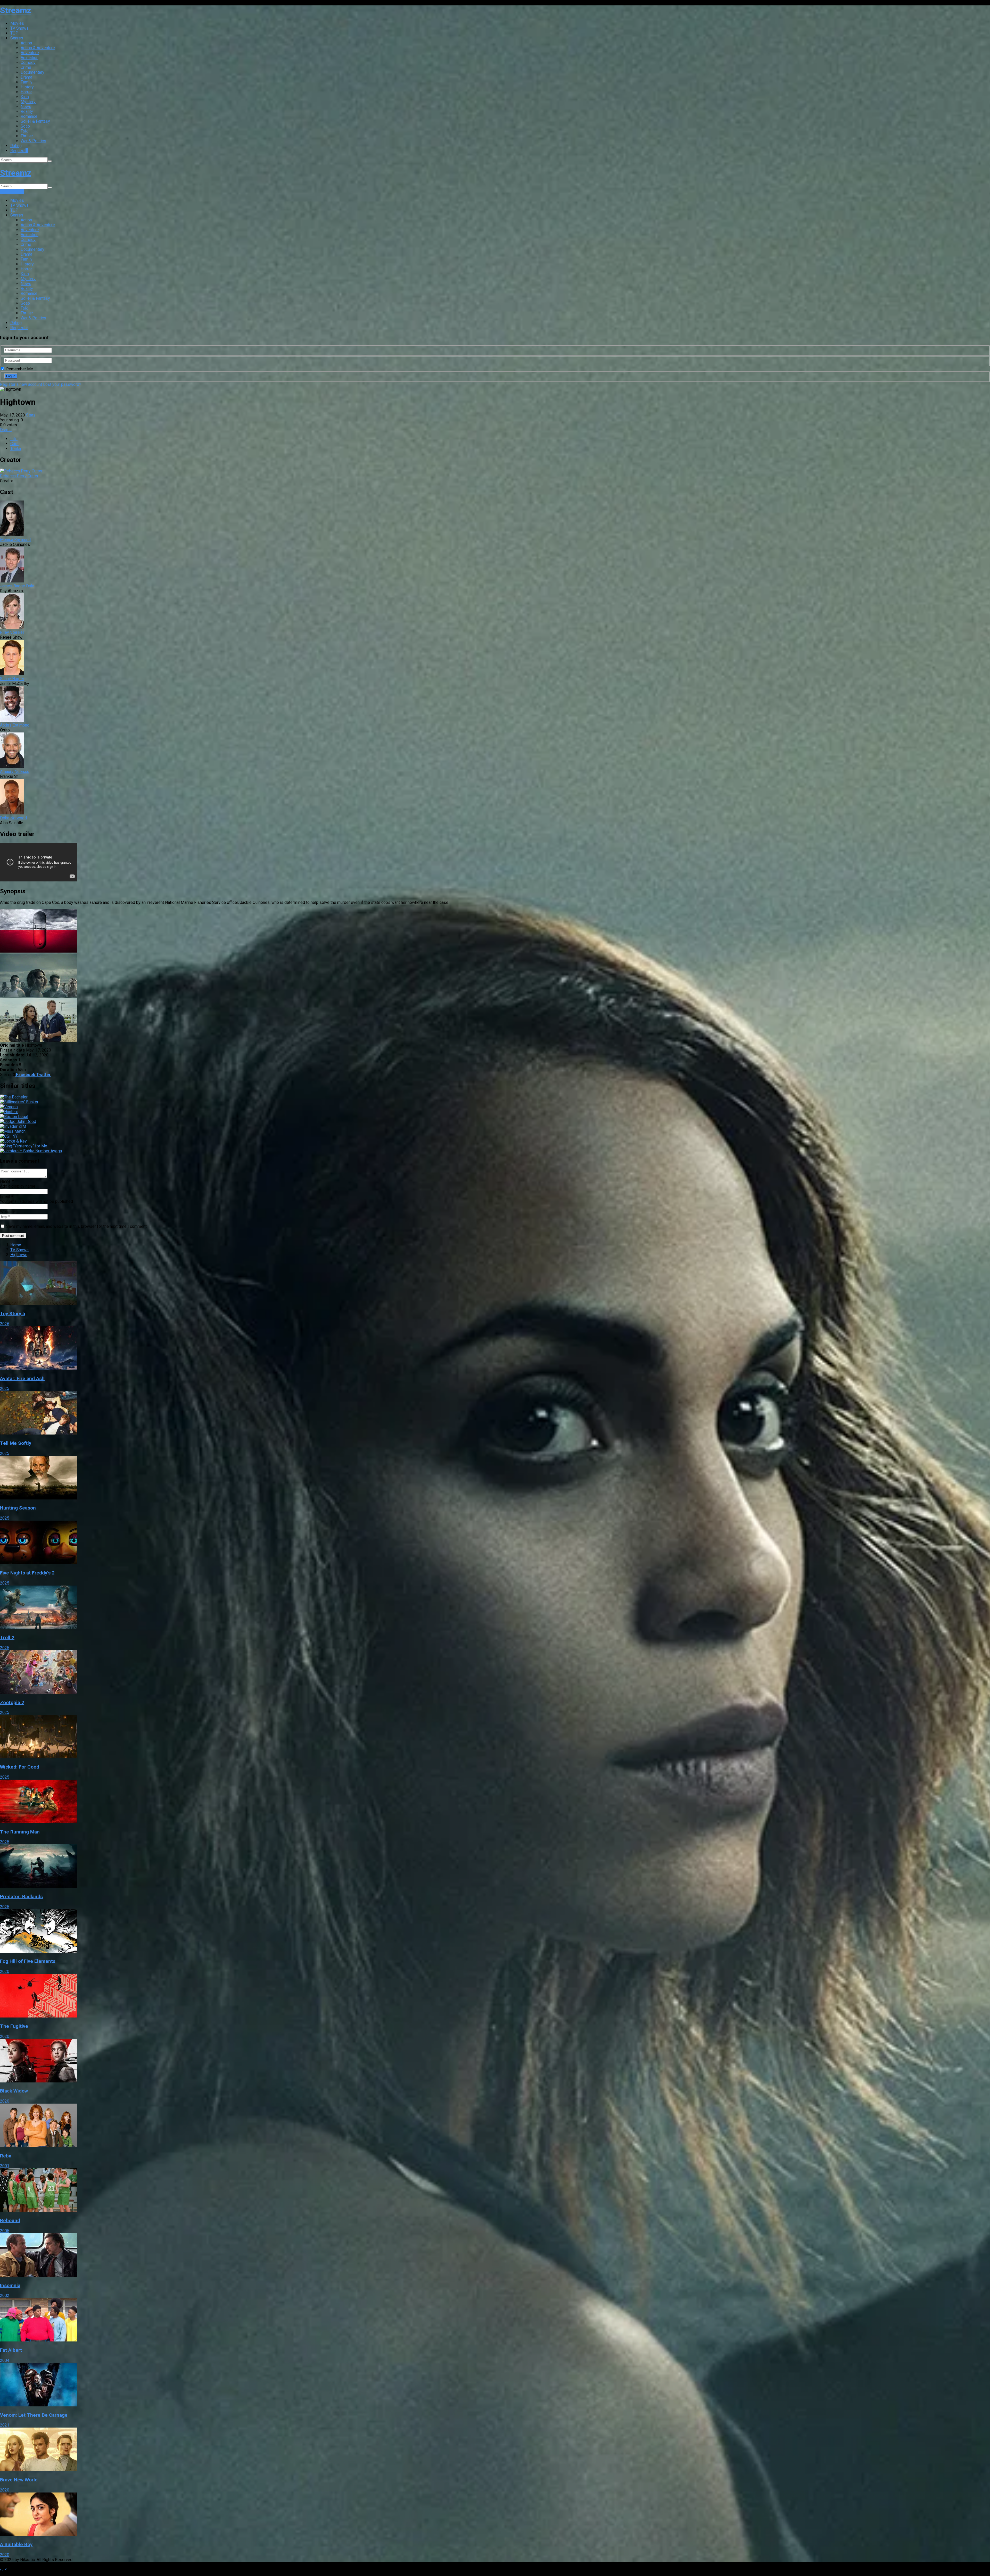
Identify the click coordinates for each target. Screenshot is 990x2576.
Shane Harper (12, 679)
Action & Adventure (38, 48)
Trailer (16, 449)
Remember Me (19, 369)
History (27, 87)
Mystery (28, 102)
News (26, 107)
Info (14, 439)
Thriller (27, 136)
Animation (30, 58)
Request (19, 151)
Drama (26, 77)
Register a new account (21, 384)
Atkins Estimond (15, 725)
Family (27, 82)
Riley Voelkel (12, 632)
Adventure (30, 53)
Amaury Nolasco (15, 772)
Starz (31, 415)
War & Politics (33, 141)
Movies (17, 23)
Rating (16, 146)
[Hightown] (39, 951)
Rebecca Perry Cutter (19, 476)
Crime (26, 67)
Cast (14, 444)
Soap (25, 126)
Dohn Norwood (13, 818)
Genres (17, 38)
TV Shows (19, 28)
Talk (24, 131)
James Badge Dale (17, 586)
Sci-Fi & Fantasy (35, 121)
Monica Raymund (15, 540)
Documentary (32, 72)
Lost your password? (62, 384)
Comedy (28, 62)
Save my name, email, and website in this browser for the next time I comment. (77, 1226)
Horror (26, 92)
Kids (25, 97)
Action (26, 43)
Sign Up (17, 191)
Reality (27, 111)
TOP (14, 33)
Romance (29, 116)
